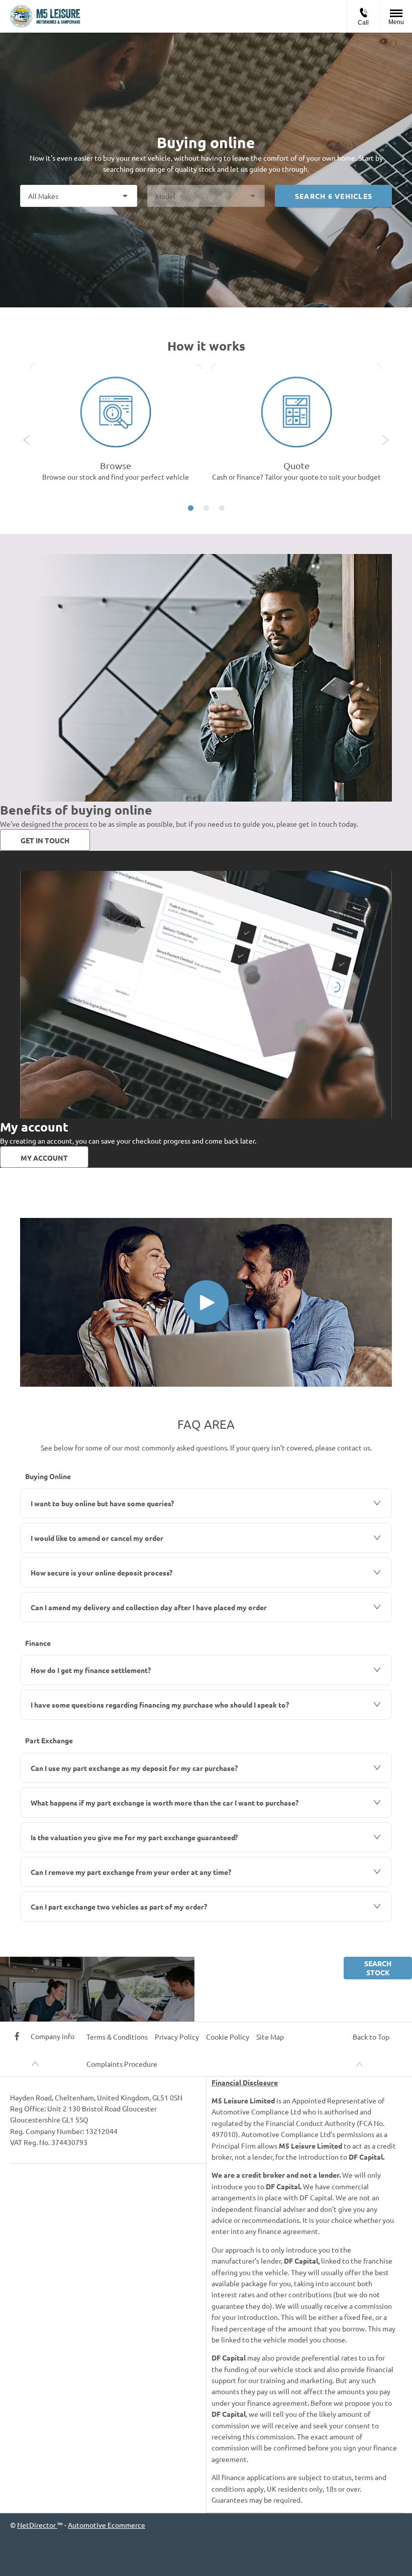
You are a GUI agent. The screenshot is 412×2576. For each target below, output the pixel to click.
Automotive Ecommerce (107, 2525)
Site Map (270, 2037)
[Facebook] (17, 2036)
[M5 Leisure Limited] (45, 16)
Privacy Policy (177, 2037)
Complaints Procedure (122, 2064)
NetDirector (37, 2525)
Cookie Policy (228, 2037)
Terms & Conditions (117, 2037)
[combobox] (79, 196)
